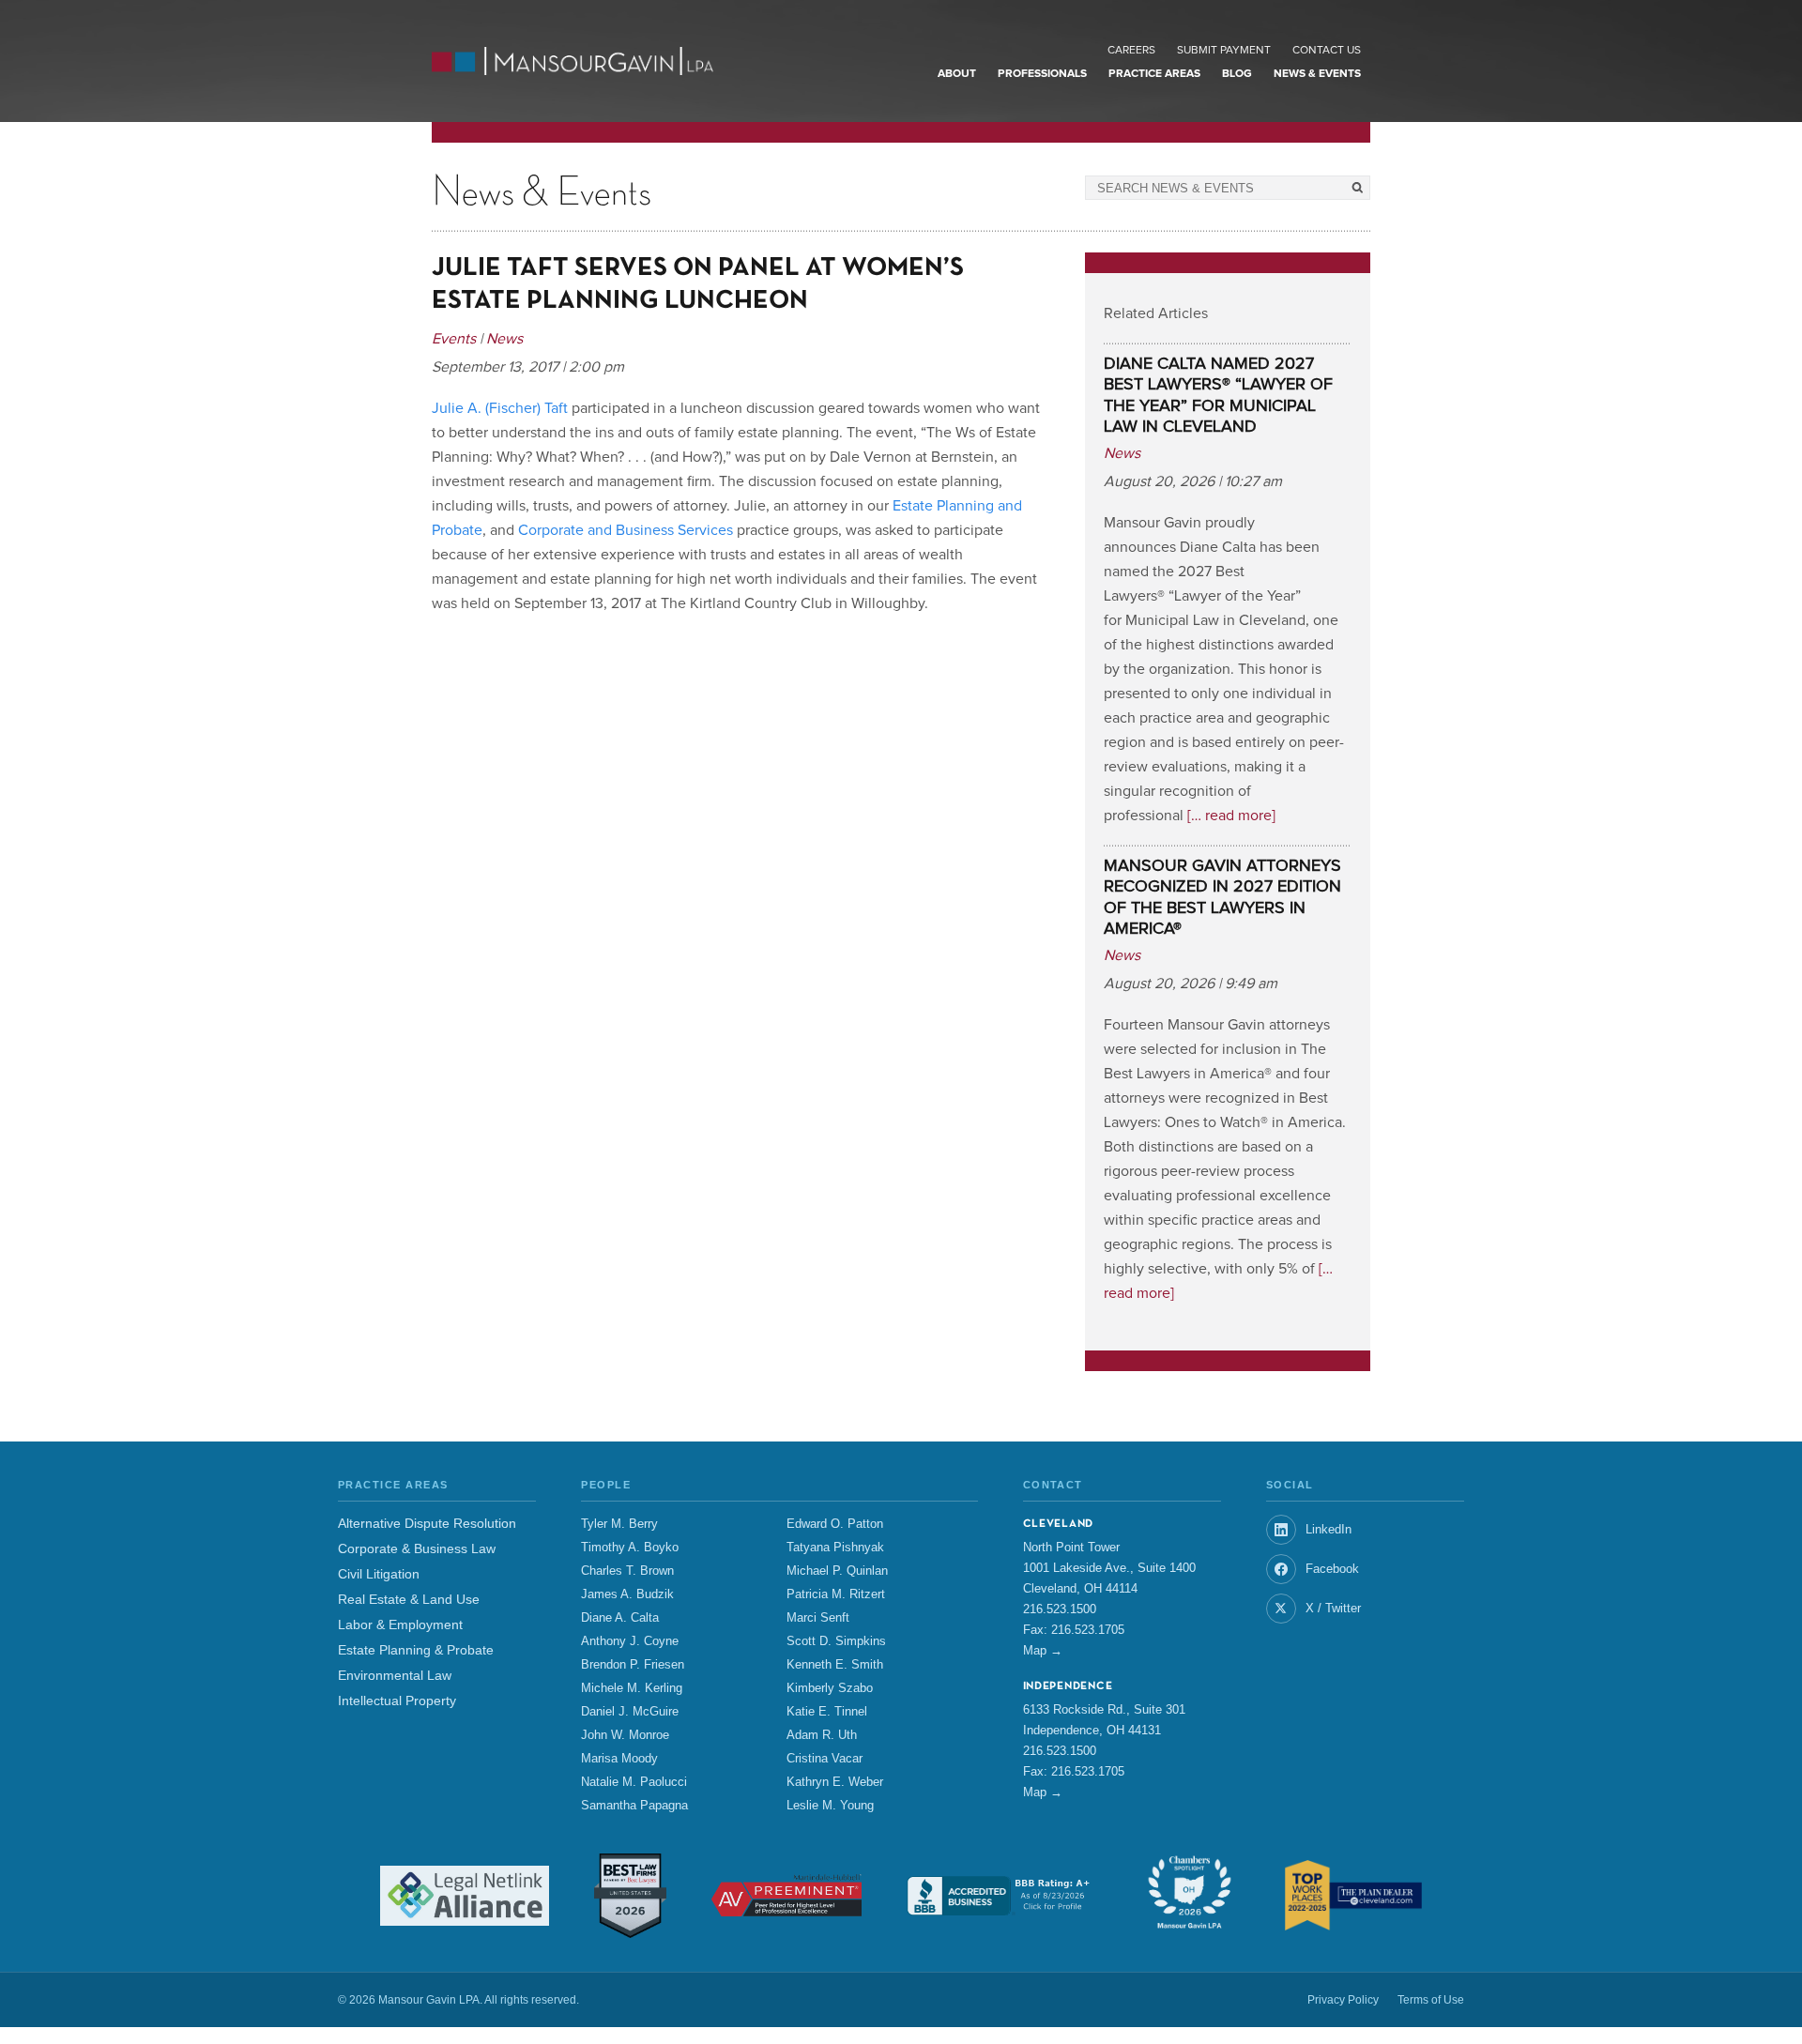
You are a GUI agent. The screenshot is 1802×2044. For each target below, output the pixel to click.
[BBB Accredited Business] (1000, 1895)
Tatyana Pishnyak (835, 1548)
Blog (1237, 74)
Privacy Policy (1343, 2000)
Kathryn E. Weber (835, 1782)
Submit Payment (1224, 51)
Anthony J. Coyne (630, 1641)
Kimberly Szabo (830, 1688)
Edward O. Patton (835, 1524)
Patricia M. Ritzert (836, 1594)
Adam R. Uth (822, 1735)
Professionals (1042, 74)
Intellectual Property (397, 1701)
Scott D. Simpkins (836, 1641)
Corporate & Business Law (417, 1549)
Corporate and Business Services (626, 530)
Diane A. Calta (620, 1618)
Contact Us (1327, 51)
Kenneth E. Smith (835, 1665)
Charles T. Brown (627, 1571)
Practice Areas (1154, 74)
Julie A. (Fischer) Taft (500, 408)
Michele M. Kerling (632, 1688)
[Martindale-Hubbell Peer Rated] (786, 1896)
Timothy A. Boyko (630, 1548)
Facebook (1332, 1569)
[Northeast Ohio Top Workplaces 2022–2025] (1354, 1895)
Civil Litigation (379, 1574)
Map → (1043, 1650)
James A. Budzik (627, 1594)
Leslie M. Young (830, 1806)
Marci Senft (818, 1618)
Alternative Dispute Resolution (427, 1524)
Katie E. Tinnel (827, 1712)
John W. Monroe (625, 1735)
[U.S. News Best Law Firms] (630, 1896)
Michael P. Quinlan (837, 1571)
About (957, 74)
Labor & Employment (400, 1625)
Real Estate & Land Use (409, 1600)
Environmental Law (395, 1676)
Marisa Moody (619, 1759)
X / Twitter (1333, 1608)
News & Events (1317, 74)
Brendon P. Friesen (633, 1665)
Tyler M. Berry (619, 1524)
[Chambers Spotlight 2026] (1190, 1896)
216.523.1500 (1060, 1609)
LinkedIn (1329, 1529)
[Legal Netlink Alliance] (465, 1896)
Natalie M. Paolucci (634, 1782)
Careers (1131, 51)
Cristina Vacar (825, 1759)
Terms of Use (1431, 2000)
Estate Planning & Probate (416, 1650)
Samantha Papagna (634, 1806)
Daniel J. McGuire (630, 1712)
